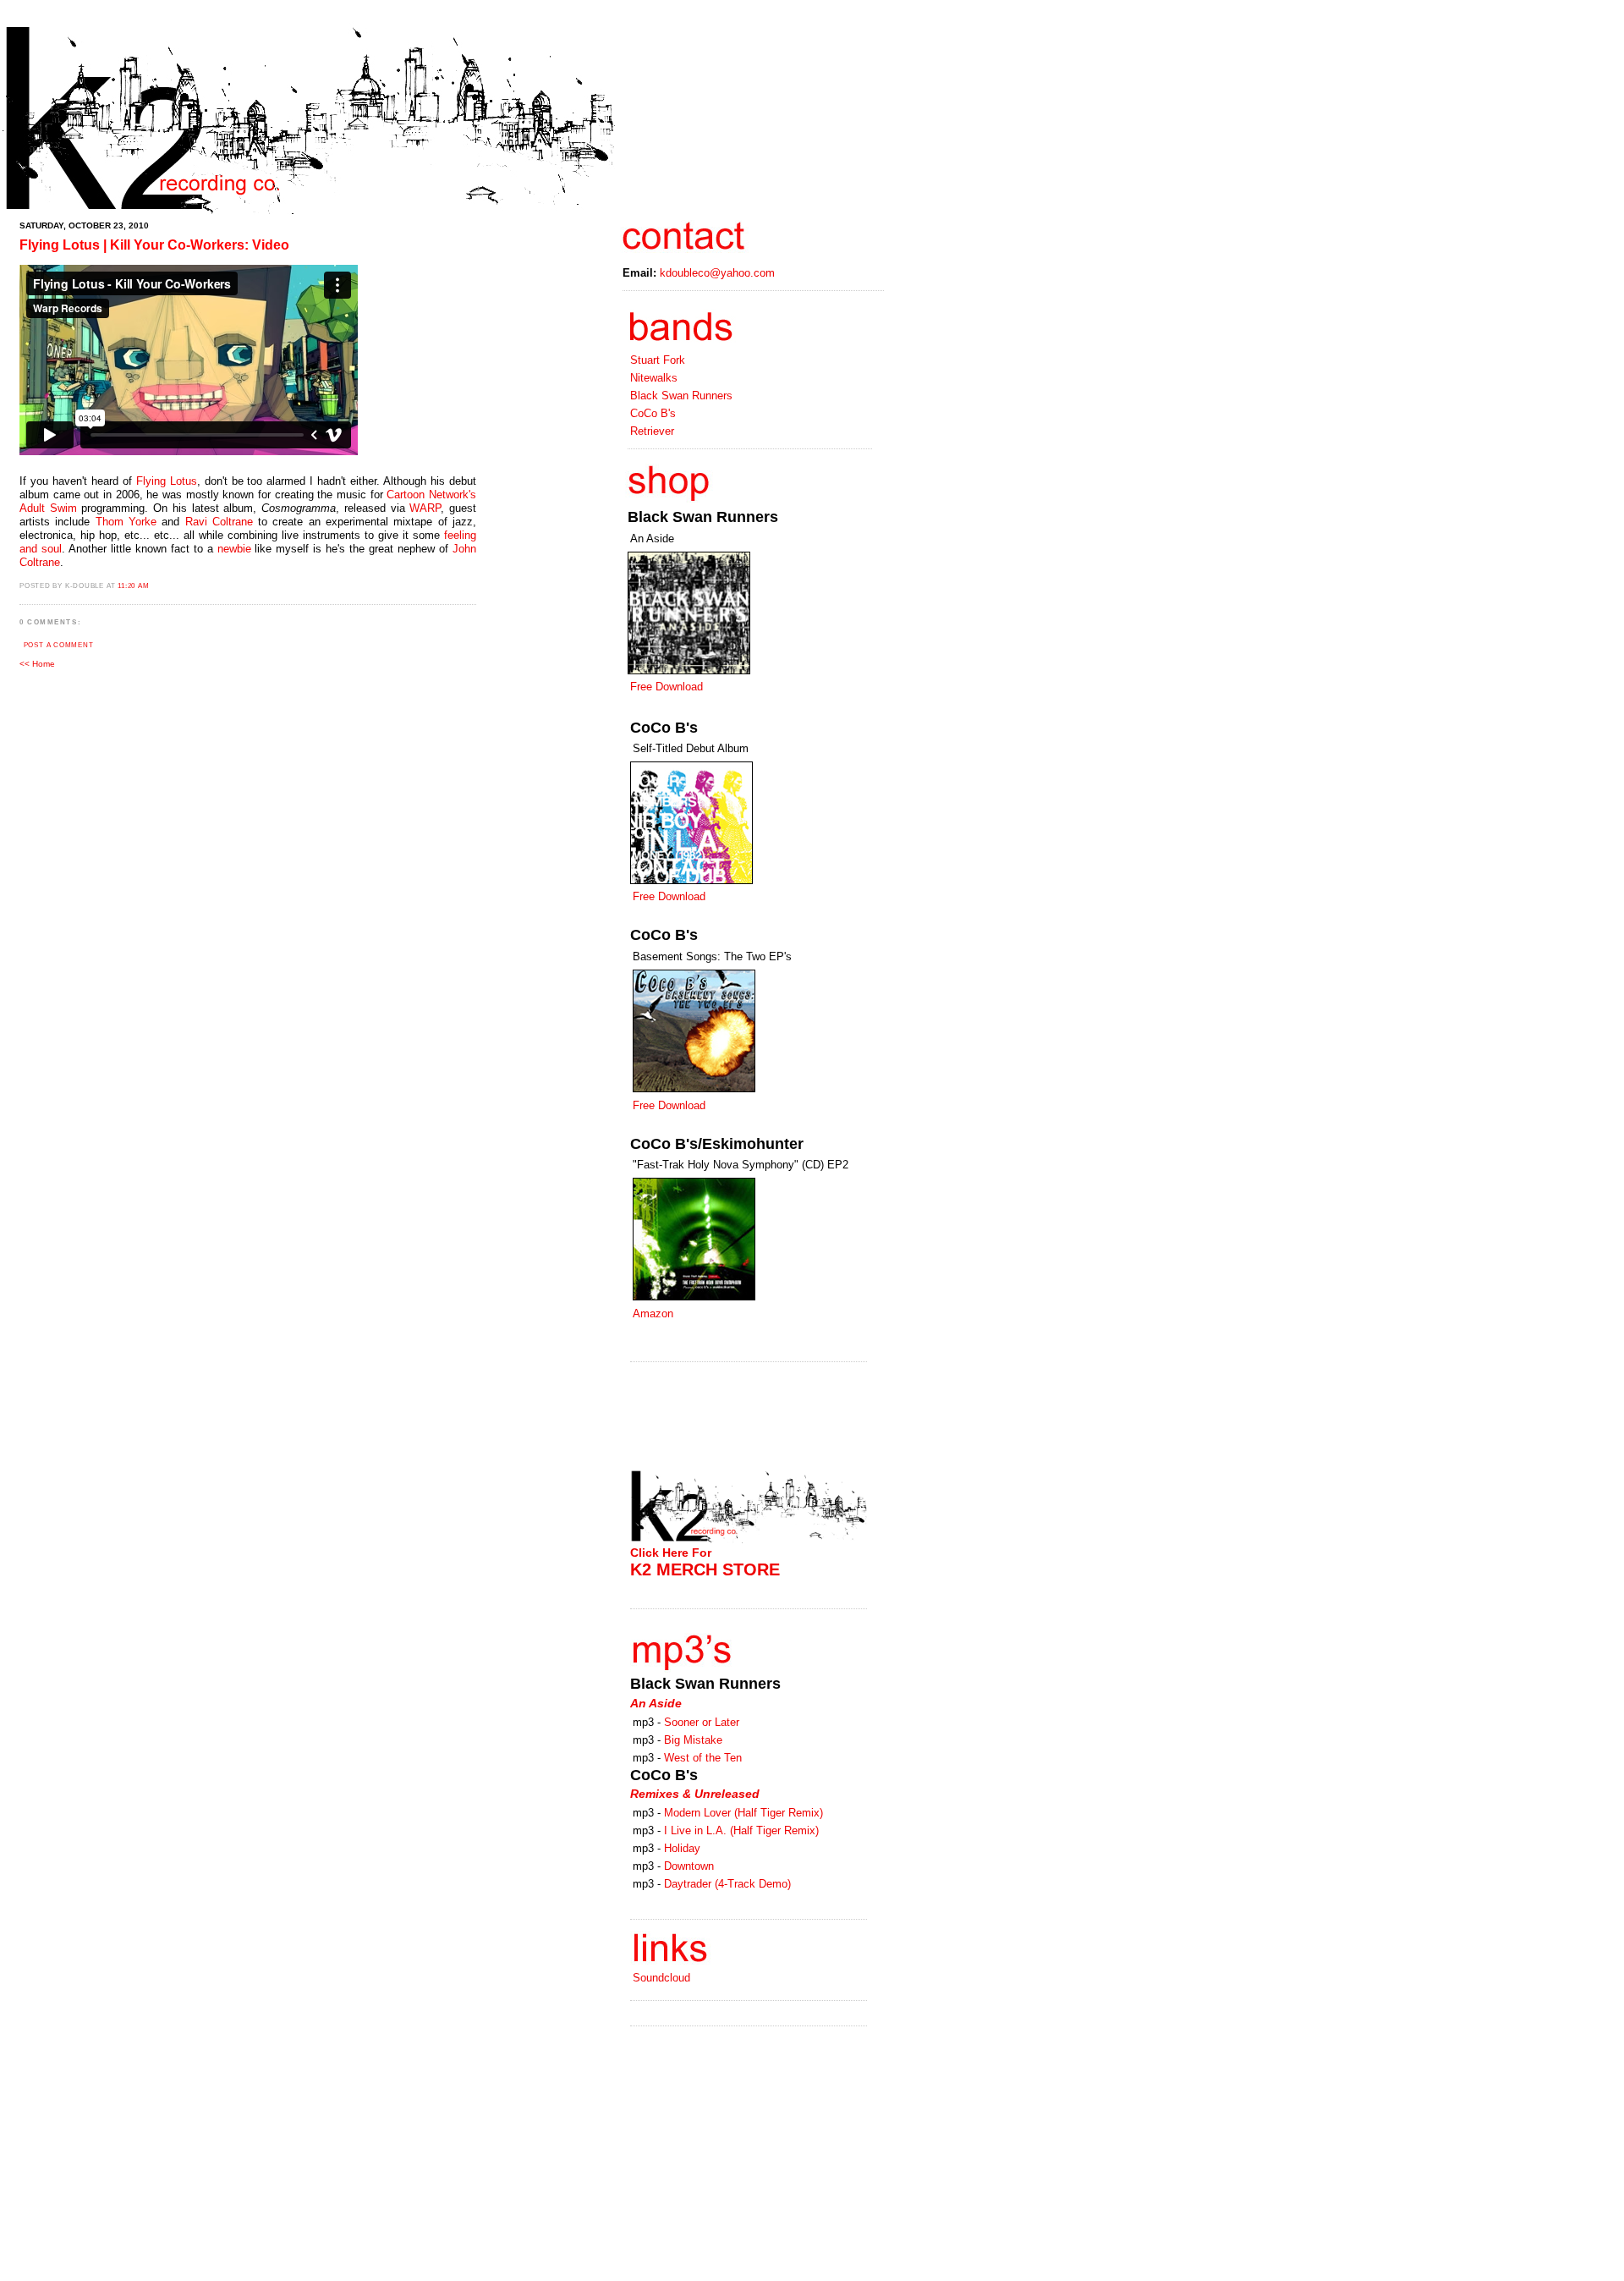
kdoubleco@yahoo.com (717, 273)
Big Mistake (693, 1740)
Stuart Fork (658, 360)
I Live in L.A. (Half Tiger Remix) (741, 1830)
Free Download (667, 687)
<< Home (37, 664)
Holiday (682, 1848)
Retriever (652, 431)
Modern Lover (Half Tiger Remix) (743, 1813)
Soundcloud (661, 1978)
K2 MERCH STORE (705, 1569)
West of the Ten (703, 1758)
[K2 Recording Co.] (309, 212)
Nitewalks (654, 378)
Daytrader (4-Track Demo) (727, 1884)
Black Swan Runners (681, 396)
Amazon (653, 1314)
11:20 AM (133, 586)
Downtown (689, 1866)
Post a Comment (59, 645)
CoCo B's (653, 413)
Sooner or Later (702, 1722)
